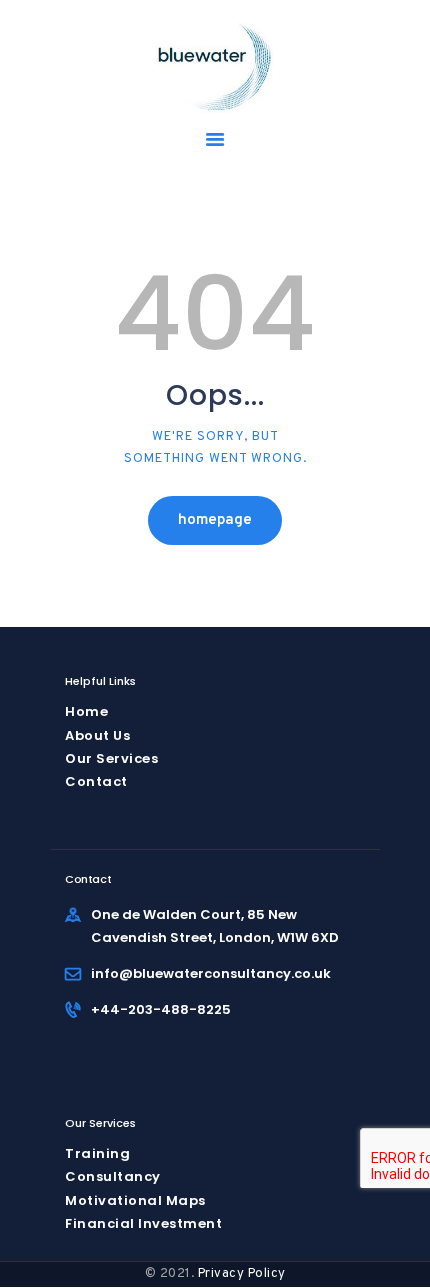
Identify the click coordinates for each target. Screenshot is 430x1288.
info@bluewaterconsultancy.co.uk (211, 973)
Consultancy (113, 1176)
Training (97, 1153)
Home (86, 711)
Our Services (111, 758)
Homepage (215, 520)
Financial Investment (143, 1223)
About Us (97, 735)
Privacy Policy (242, 1274)
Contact (96, 781)
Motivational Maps (135, 1200)
